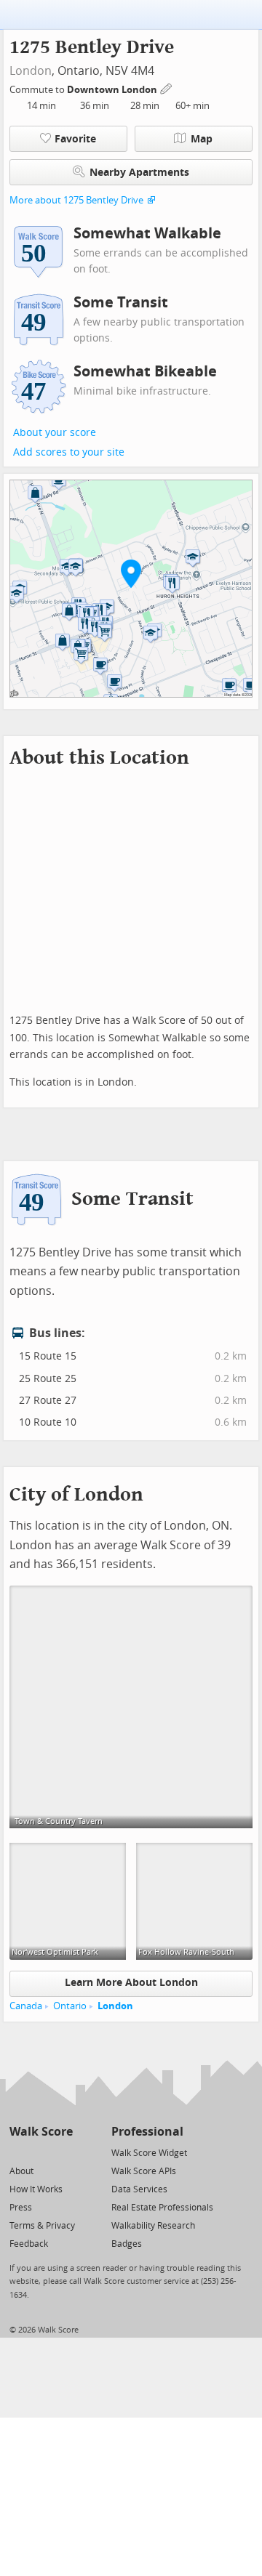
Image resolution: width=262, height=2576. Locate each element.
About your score (55, 433)
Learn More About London (131, 1983)
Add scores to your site (69, 452)
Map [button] (202, 139)
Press (21, 2208)
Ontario (70, 2006)
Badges (127, 2244)
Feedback (29, 2244)
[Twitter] (18, 2152)
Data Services (139, 2189)
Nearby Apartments (139, 173)
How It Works (36, 2189)
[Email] (63, 2152)
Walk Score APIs (144, 2171)
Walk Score (41, 2132)
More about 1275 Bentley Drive (76, 200)
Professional (147, 2132)
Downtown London (113, 90)
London (31, 71)
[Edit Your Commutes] (167, 88)
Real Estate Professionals (162, 2208)
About (21, 2171)
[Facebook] (40, 2152)
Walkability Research (153, 2226)
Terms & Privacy (42, 2226)
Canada (26, 2006)
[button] (131, 573)
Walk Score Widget (149, 2153)
